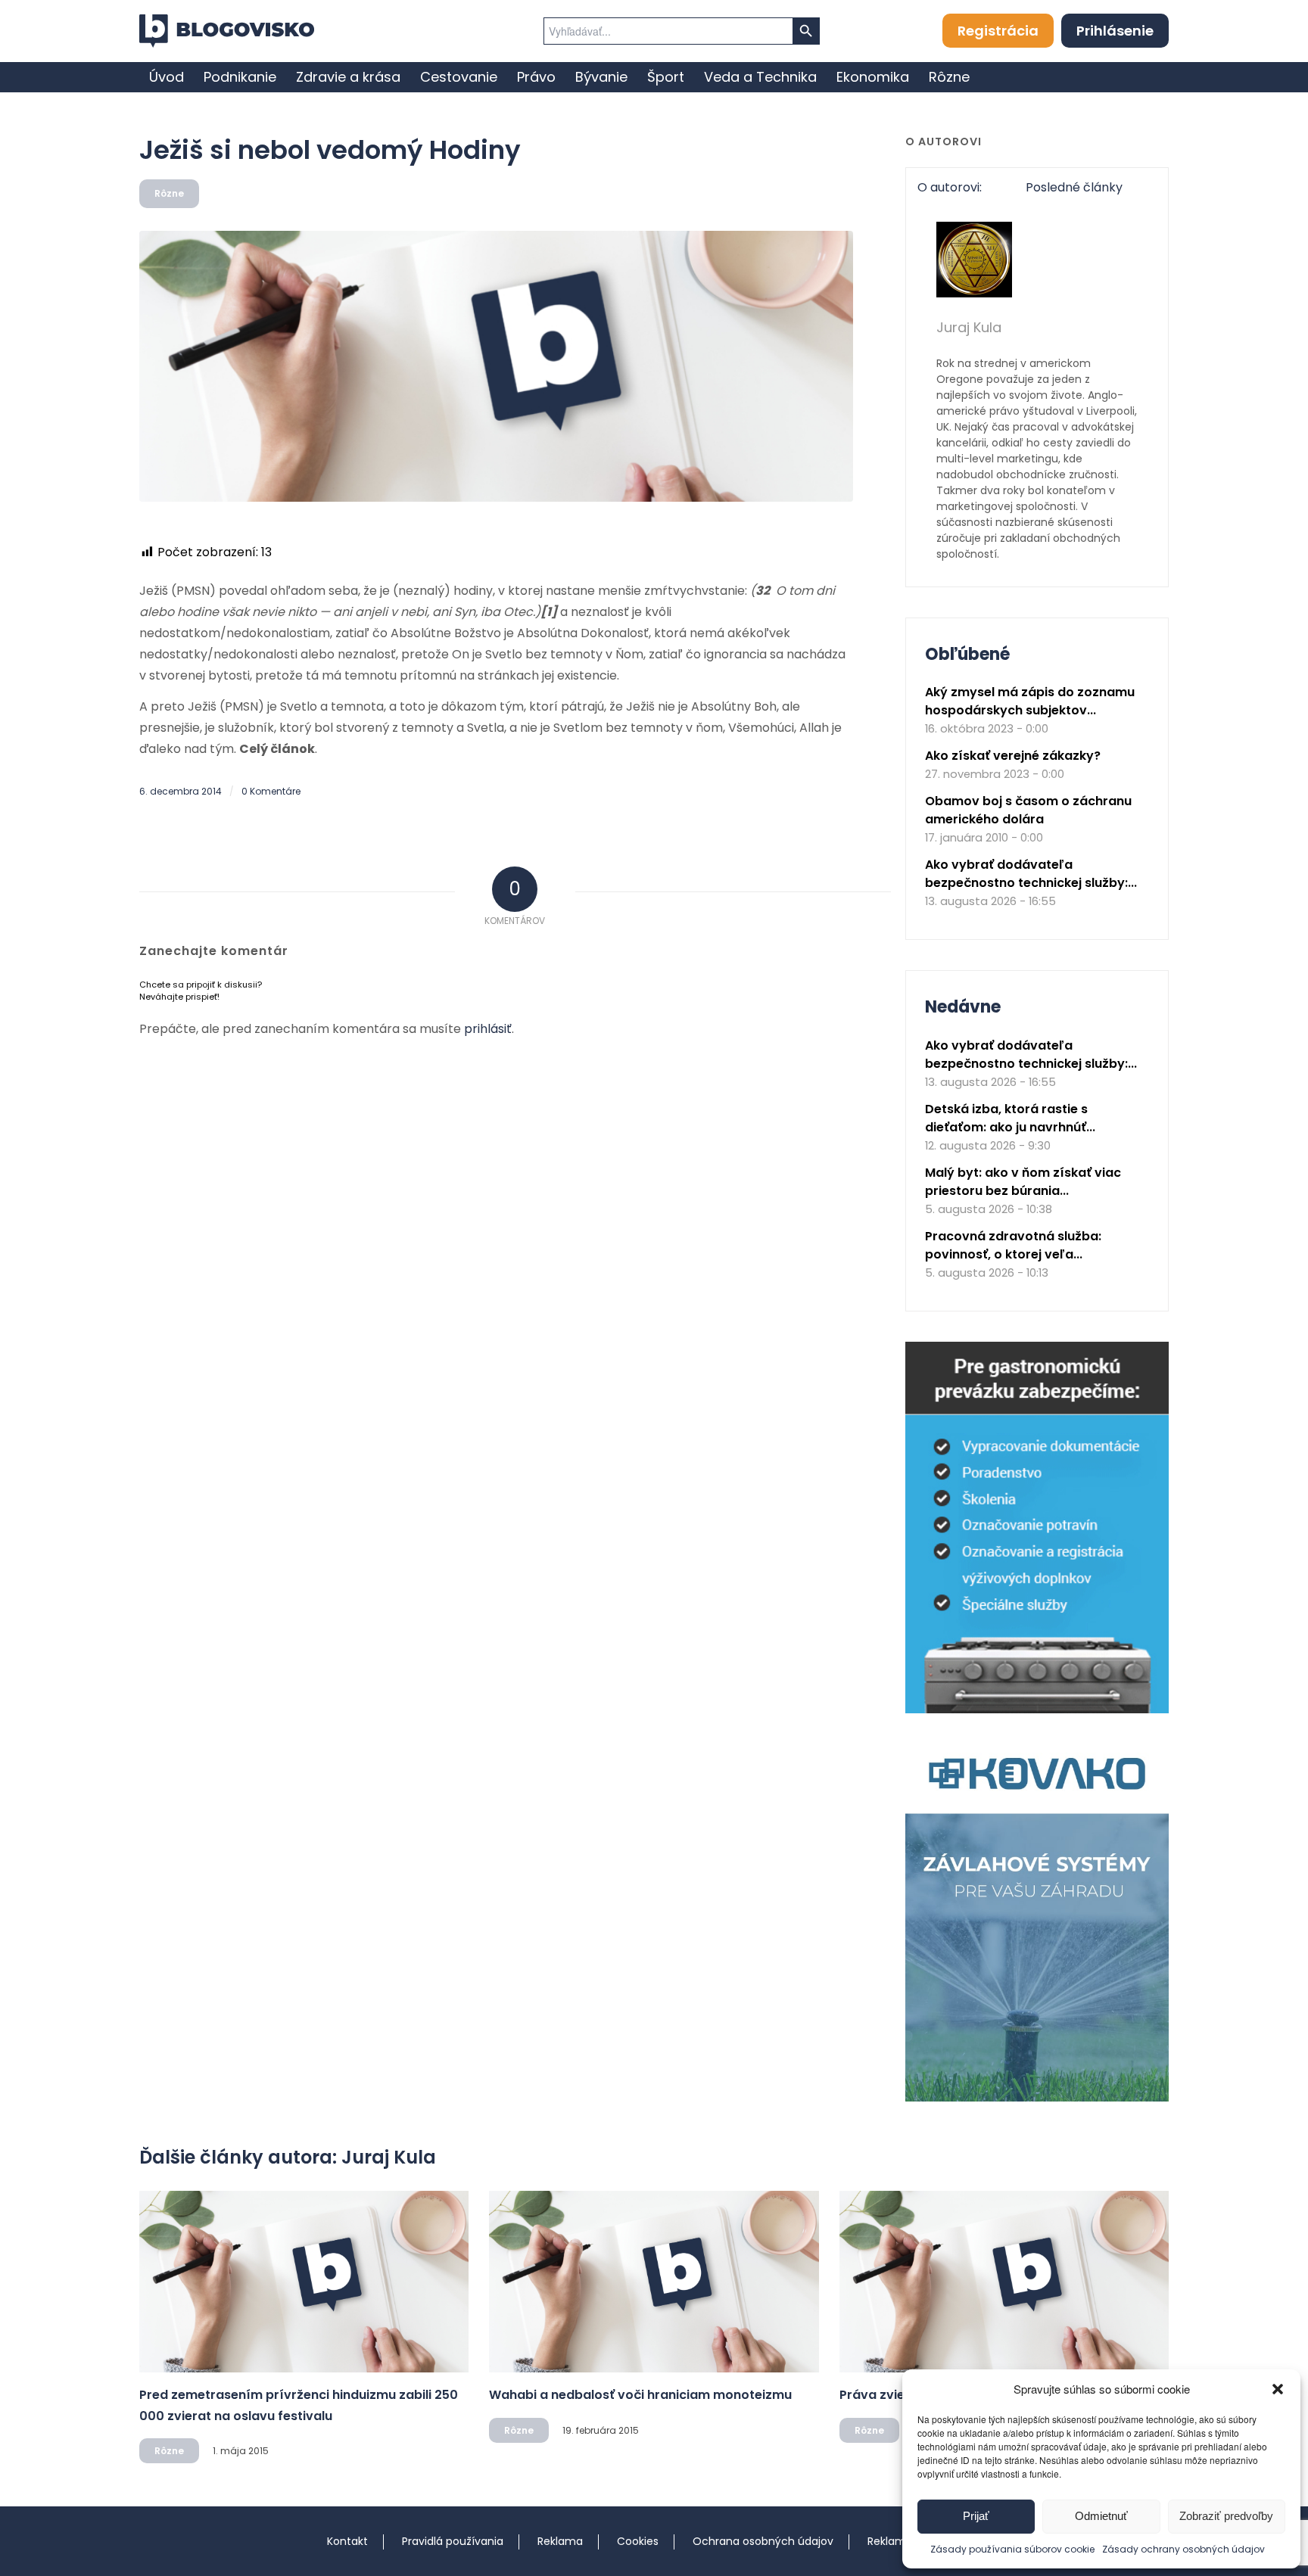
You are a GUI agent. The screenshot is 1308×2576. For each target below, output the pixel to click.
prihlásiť (488, 1029)
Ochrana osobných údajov (763, 2541)
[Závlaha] (1037, 2098)
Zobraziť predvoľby (1226, 2516)
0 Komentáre (271, 791)
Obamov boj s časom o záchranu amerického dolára (1028, 810)
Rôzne (169, 193)
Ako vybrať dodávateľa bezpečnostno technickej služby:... (1031, 874)
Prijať (976, 2516)
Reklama (560, 2541)
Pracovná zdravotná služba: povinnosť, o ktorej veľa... (1013, 1245)
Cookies (638, 2541)
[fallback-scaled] (496, 366)
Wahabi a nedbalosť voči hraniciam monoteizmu (640, 2395)
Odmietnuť (1101, 2516)
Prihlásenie (1115, 31)
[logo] (227, 31)
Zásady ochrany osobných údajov (1183, 2549)
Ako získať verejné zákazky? (1013, 756)
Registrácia (998, 31)
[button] (1278, 2389)
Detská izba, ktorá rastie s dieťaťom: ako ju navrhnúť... (1010, 1118)
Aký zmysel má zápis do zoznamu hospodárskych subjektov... (1030, 701)
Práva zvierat (881, 2395)
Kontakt (347, 2541)
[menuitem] (167, 77)
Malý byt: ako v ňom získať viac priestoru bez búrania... (1023, 1182)
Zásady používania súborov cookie (1012, 2549)
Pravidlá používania (453, 2541)
